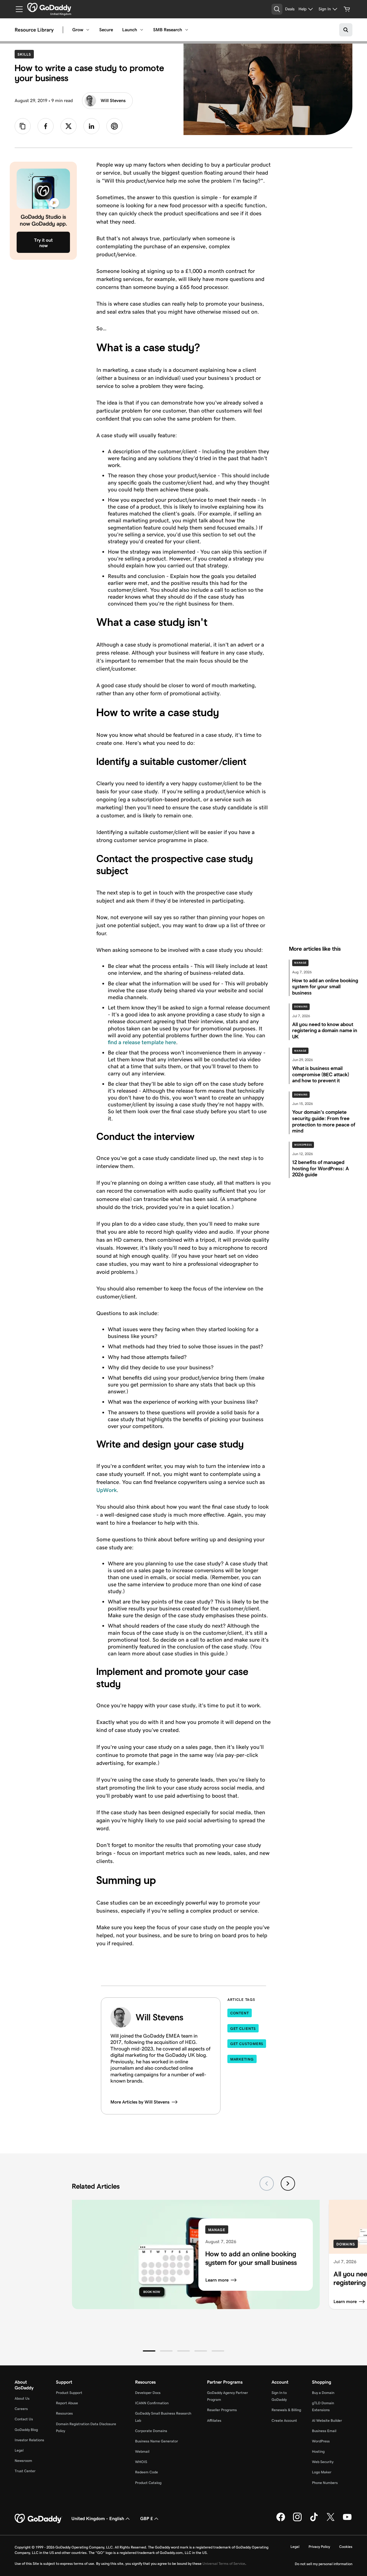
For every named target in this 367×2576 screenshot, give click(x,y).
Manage (300, 963)
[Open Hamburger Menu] (17, 9)
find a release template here (142, 1042)
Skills (26, 54)
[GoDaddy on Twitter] (331, 2520)
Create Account (284, 2420)
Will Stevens (113, 100)
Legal (19, 2450)
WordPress (303, 1145)
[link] (46, 126)
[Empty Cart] (347, 9)
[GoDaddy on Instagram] (297, 2520)
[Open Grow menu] (88, 30)
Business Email (324, 2431)
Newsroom (23, 2461)
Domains (301, 1007)
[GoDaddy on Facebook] (281, 2520)
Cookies (346, 2547)
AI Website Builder (327, 2420)
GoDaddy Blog (26, 2430)
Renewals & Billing (286, 2410)
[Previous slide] (267, 2184)
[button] (149, 2351)
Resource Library (34, 30)
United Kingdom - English (98, 2519)
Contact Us (24, 2419)
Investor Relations (29, 2440)
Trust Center (25, 2471)
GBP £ (147, 2519)
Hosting (318, 2451)
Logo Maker (322, 2472)
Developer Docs (148, 2393)
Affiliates (214, 2420)
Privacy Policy (319, 2547)
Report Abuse (67, 2403)
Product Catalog (148, 2483)
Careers (21, 2409)
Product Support (69, 2393)
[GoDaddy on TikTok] (314, 2520)
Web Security (323, 2462)
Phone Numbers (325, 2483)
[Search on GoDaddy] (346, 30)
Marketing (242, 2059)
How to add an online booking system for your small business (251, 2258)
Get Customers (247, 2044)
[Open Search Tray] (277, 9)
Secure (106, 30)
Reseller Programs (222, 2410)
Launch (130, 30)
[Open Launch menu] (142, 30)
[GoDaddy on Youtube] (347, 2520)
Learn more (217, 2280)
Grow (78, 30)
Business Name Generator (157, 2441)
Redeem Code (147, 2472)
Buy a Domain (323, 2393)
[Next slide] (288, 2184)
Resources (64, 2413)
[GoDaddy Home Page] (38, 2519)
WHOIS (141, 2462)
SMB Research (168, 30)
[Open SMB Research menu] (187, 30)
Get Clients (243, 2029)
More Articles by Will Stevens (140, 2102)
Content (240, 2013)
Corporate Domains (151, 2431)
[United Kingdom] (49, 7)
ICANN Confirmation (152, 2403)
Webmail (142, 2451)
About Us (22, 2398)
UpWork (107, 1490)
